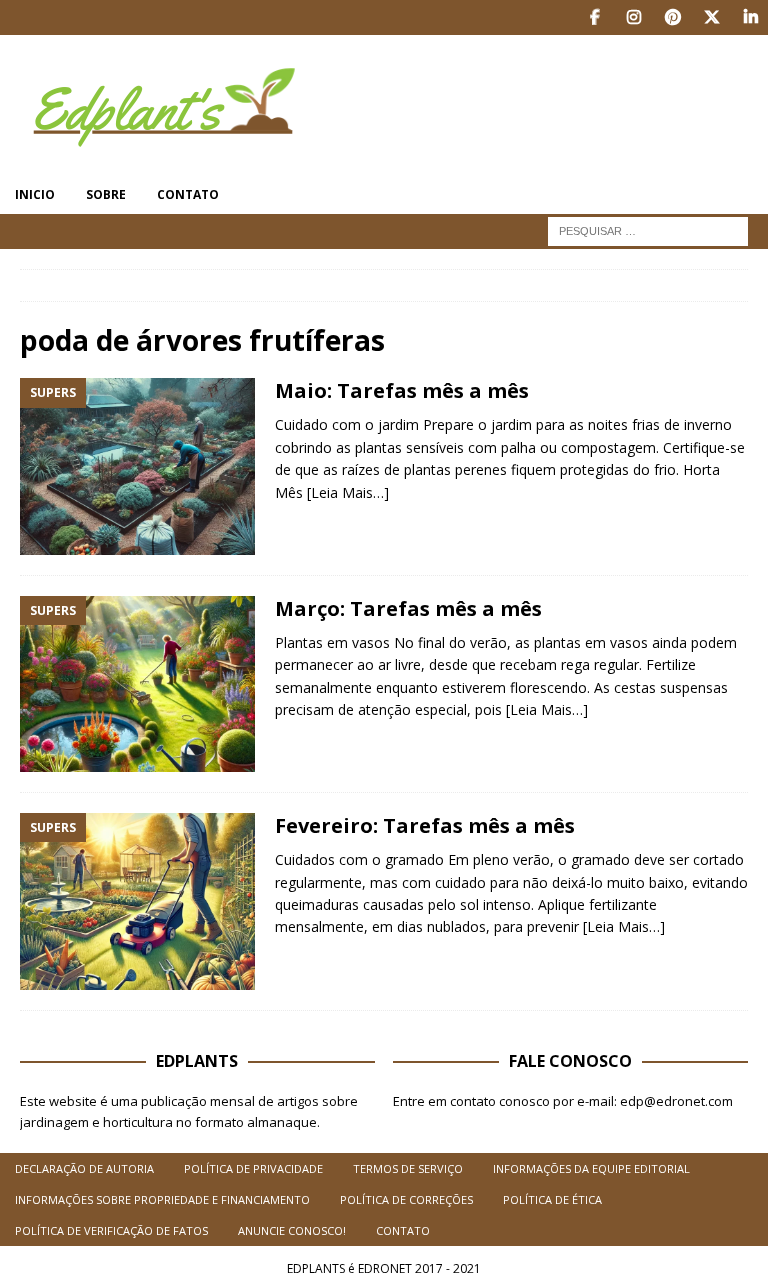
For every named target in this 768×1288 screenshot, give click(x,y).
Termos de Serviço (408, 1168)
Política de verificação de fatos (111, 1230)
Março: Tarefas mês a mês (408, 608)
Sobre (106, 194)
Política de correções (406, 1199)
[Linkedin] (750, 17)
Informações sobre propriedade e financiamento (162, 1199)
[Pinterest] (672, 17)
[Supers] (137, 466)
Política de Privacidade (253, 1168)
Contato (188, 194)
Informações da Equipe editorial (591, 1168)
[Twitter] (711, 17)
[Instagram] (633, 17)
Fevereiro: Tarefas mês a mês (425, 825)
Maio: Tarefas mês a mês (402, 390)
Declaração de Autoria (84, 1168)
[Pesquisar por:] (648, 229)
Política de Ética (552, 1199)
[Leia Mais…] (348, 492)
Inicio (35, 194)
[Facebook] (594, 17)
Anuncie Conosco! (292, 1230)
